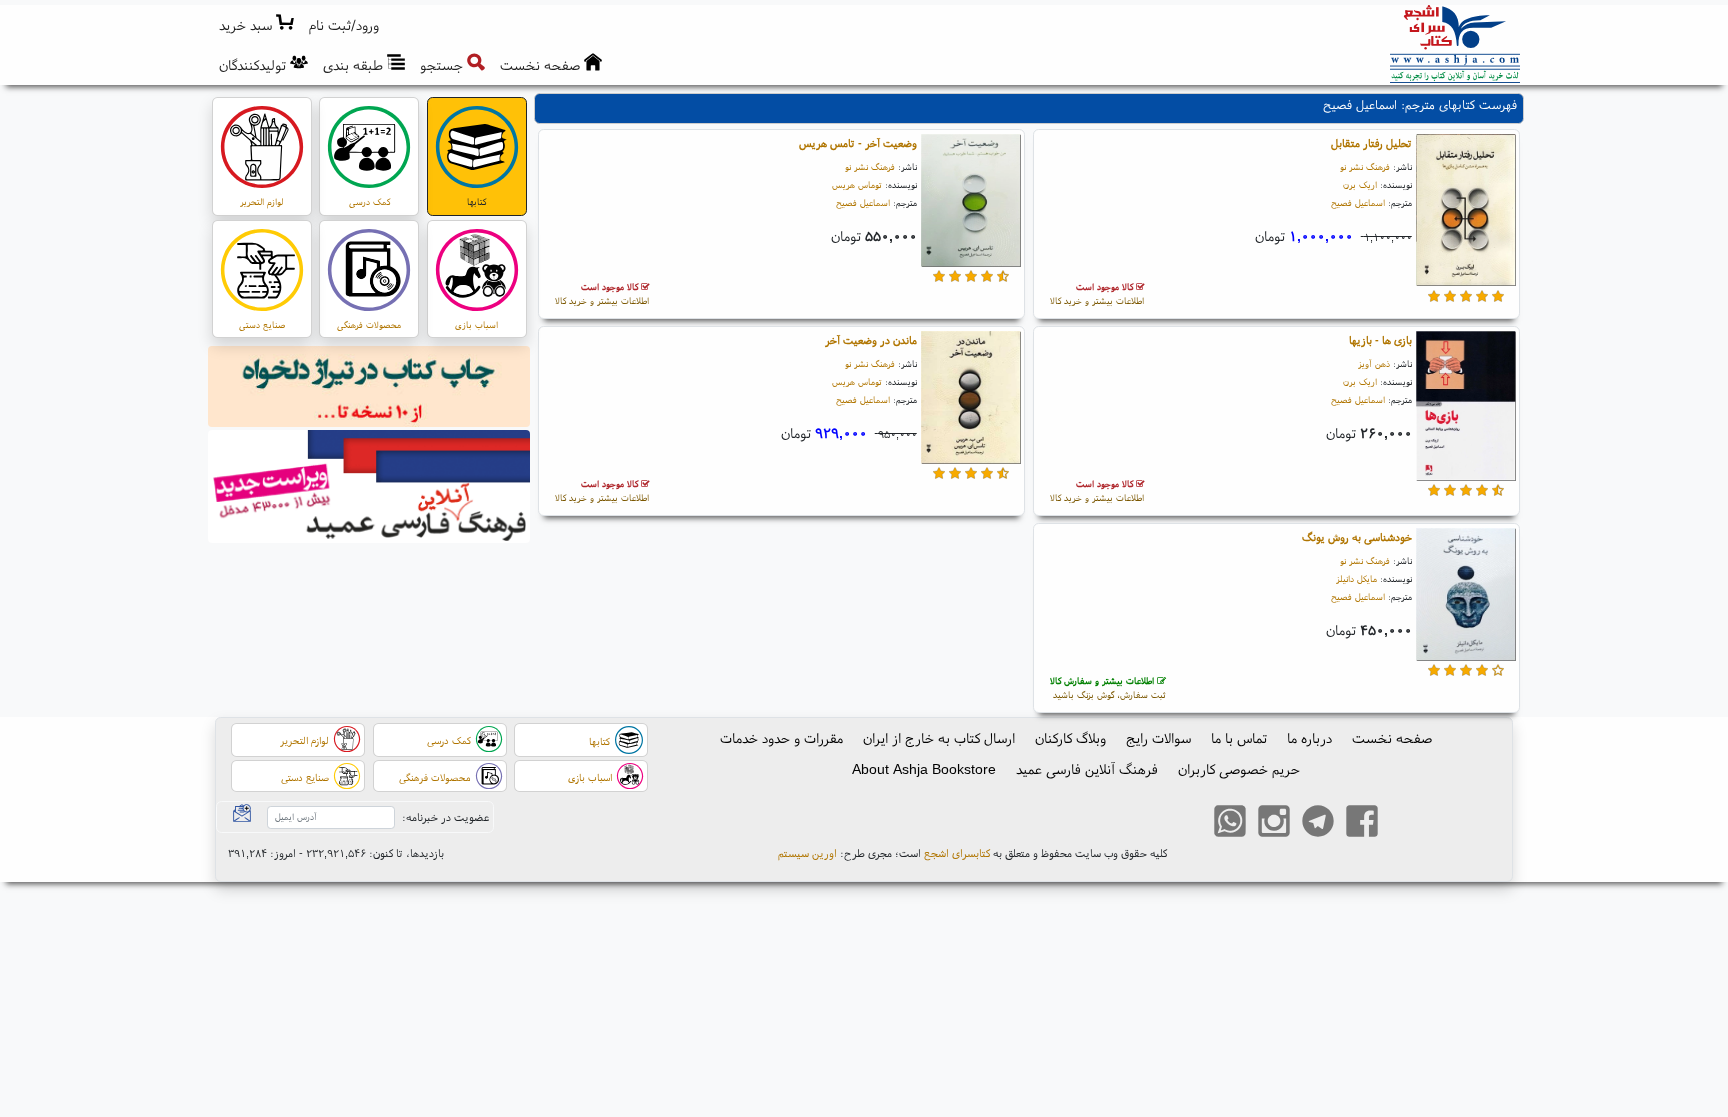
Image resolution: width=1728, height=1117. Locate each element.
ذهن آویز (1374, 363)
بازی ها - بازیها (1380, 340)
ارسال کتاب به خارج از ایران (939, 738)
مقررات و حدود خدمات (781, 738)
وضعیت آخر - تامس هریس (858, 143)
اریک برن (1360, 184)
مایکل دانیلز (1356, 578)
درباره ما (1309, 738)
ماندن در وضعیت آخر (871, 340)
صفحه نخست (1392, 738)
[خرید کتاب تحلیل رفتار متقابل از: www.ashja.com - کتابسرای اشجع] (1466, 213)
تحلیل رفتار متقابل (1371, 143)
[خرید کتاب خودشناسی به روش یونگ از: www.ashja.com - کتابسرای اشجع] (1466, 597)
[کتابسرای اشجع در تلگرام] (1318, 824)
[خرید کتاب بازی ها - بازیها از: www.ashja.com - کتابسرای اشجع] (1466, 409)
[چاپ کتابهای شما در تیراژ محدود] (369, 389)
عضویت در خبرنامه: (445, 817)
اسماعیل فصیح (1358, 202)
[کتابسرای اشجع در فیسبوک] (1362, 824)
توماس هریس (857, 184)
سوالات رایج (1158, 738)
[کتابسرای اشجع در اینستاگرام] (1274, 824)
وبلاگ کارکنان (1070, 738)
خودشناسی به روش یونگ (1357, 537)
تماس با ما (1239, 738)
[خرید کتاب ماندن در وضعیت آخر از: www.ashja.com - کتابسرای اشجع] (971, 400)
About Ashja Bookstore (924, 769)
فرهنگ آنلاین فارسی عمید (1087, 769)
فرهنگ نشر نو (1365, 166)
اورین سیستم (807, 853)
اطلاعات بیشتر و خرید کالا (1097, 293)
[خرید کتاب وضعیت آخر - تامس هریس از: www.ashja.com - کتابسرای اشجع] (971, 203)
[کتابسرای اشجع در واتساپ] (1230, 824)
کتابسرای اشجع (957, 853)
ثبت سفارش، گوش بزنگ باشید (1108, 687)
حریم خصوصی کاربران (1239, 769)
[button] (344, 25)
